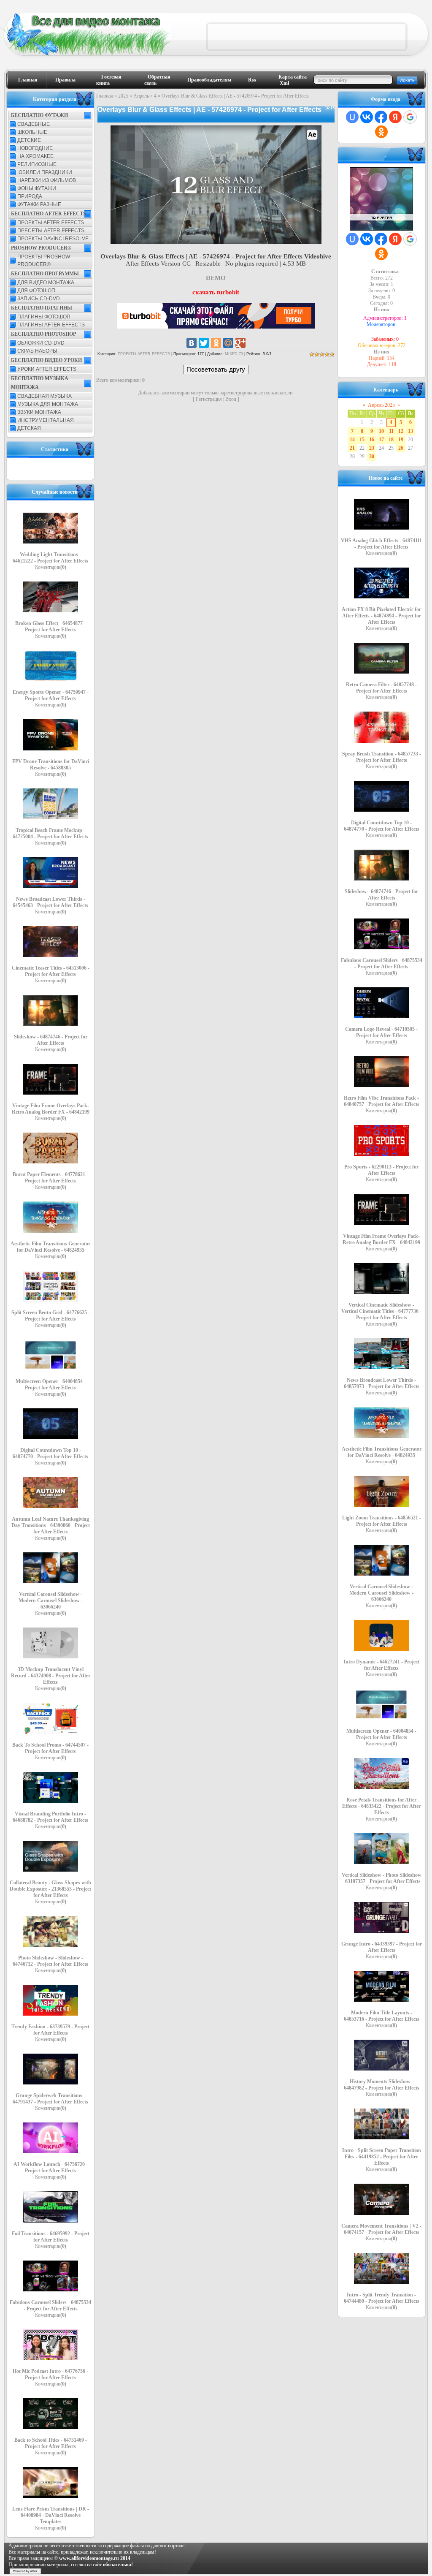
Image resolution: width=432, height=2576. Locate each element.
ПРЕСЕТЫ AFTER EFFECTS (51, 231)
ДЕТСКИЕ (29, 140)
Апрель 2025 (381, 405)
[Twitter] (204, 343)
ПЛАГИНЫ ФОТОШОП (44, 317)
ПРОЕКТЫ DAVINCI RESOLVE (53, 239)
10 (381, 431)
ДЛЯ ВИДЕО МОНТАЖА (46, 283)
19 (401, 440)
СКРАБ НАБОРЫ (37, 351)
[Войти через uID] (352, 117)
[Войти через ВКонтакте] (367, 117)
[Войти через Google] (410, 117)
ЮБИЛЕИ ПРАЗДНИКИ (45, 172)
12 (401, 431)
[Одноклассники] (216, 343)
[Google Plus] (240, 343)
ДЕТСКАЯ (29, 428)
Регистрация (209, 399)
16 (372, 440)
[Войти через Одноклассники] (381, 132)
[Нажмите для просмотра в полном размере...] (216, 242)
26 (401, 448)
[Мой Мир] (228, 343)
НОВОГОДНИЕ (35, 148)
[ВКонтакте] (192, 343)
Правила (65, 80)
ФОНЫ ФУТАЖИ (37, 188)
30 (372, 457)
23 (372, 448)
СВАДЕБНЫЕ (34, 124)
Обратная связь (157, 80)
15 (362, 440)
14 (352, 440)
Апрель (141, 96)
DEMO (216, 278)
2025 (123, 96)
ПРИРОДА (30, 196)
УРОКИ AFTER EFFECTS (47, 369)
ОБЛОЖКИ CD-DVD (41, 343)
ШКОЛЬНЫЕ (32, 132)
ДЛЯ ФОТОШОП (36, 291)
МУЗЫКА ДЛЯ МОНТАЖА (48, 404)
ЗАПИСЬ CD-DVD (39, 299)
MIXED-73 (234, 354)
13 (410, 431)
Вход (231, 399)
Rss (252, 80)
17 (381, 440)
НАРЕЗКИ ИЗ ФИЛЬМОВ (47, 180)
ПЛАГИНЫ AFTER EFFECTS (51, 325)
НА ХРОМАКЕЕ (35, 156)
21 (352, 448)
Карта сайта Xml (293, 80)
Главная (28, 80)
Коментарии (51, 567)
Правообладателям (209, 80)
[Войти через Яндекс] (395, 117)
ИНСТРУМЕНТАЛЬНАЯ (46, 420)
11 (391, 431)
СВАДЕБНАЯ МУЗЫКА (45, 396)
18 (391, 440)
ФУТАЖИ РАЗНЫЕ (39, 204)
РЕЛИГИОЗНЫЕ (37, 164)
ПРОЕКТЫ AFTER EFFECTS (51, 223)
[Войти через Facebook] (381, 117)
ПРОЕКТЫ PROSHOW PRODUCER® (44, 261)
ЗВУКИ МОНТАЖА (39, 412)
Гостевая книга (109, 80)
